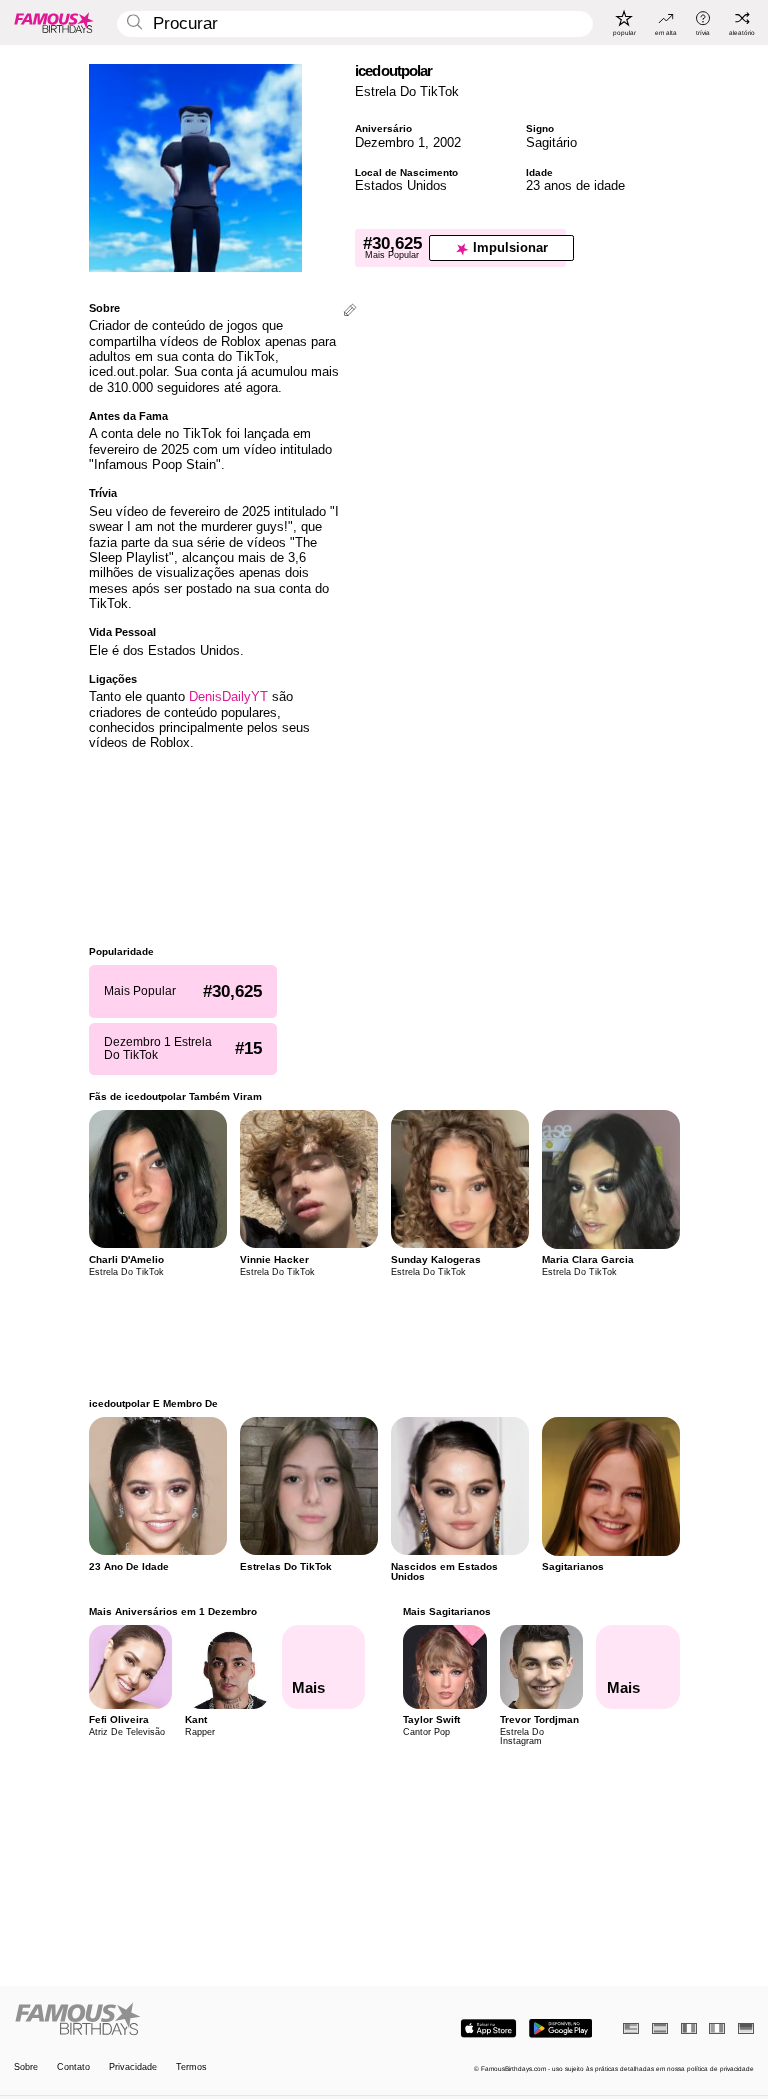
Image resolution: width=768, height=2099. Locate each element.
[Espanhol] (660, 2028)
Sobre (26, 2067)
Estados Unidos (401, 185)
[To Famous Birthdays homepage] (54, 22)
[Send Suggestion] (350, 311)
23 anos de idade (575, 185)
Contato (73, 2067)
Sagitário (551, 142)
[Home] (196, 2020)
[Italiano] (717, 2028)
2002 (447, 142)
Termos (191, 2067)
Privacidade (133, 2067)
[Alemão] (746, 2028)
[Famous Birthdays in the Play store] (560, 2028)
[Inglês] (631, 2028)
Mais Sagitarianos (447, 1611)
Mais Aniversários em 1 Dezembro (173, 1611)
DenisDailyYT (228, 696)
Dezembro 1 (390, 142)
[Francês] (689, 2028)
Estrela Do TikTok (407, 91)
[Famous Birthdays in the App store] (488, 2028)
